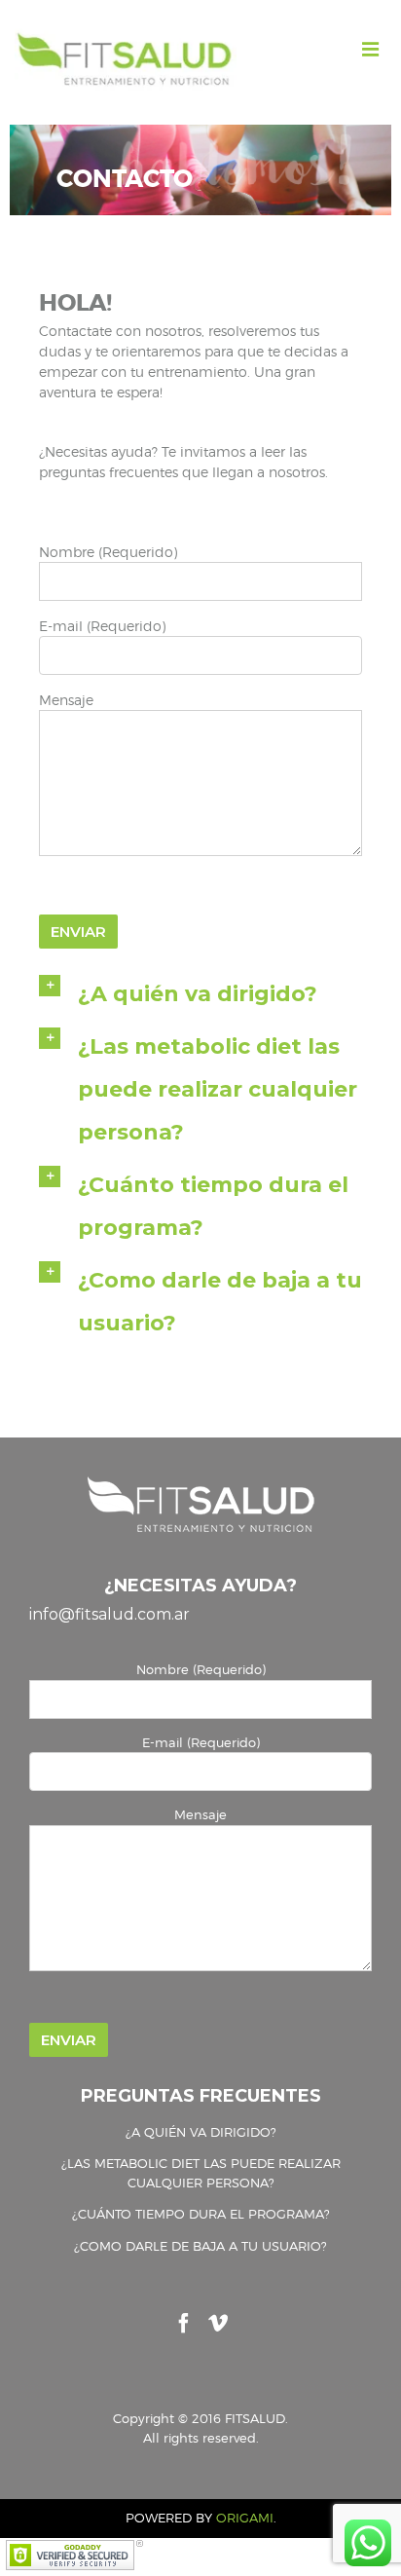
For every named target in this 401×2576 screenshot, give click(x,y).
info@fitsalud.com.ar (109, 1614)
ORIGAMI (245, 2518)
